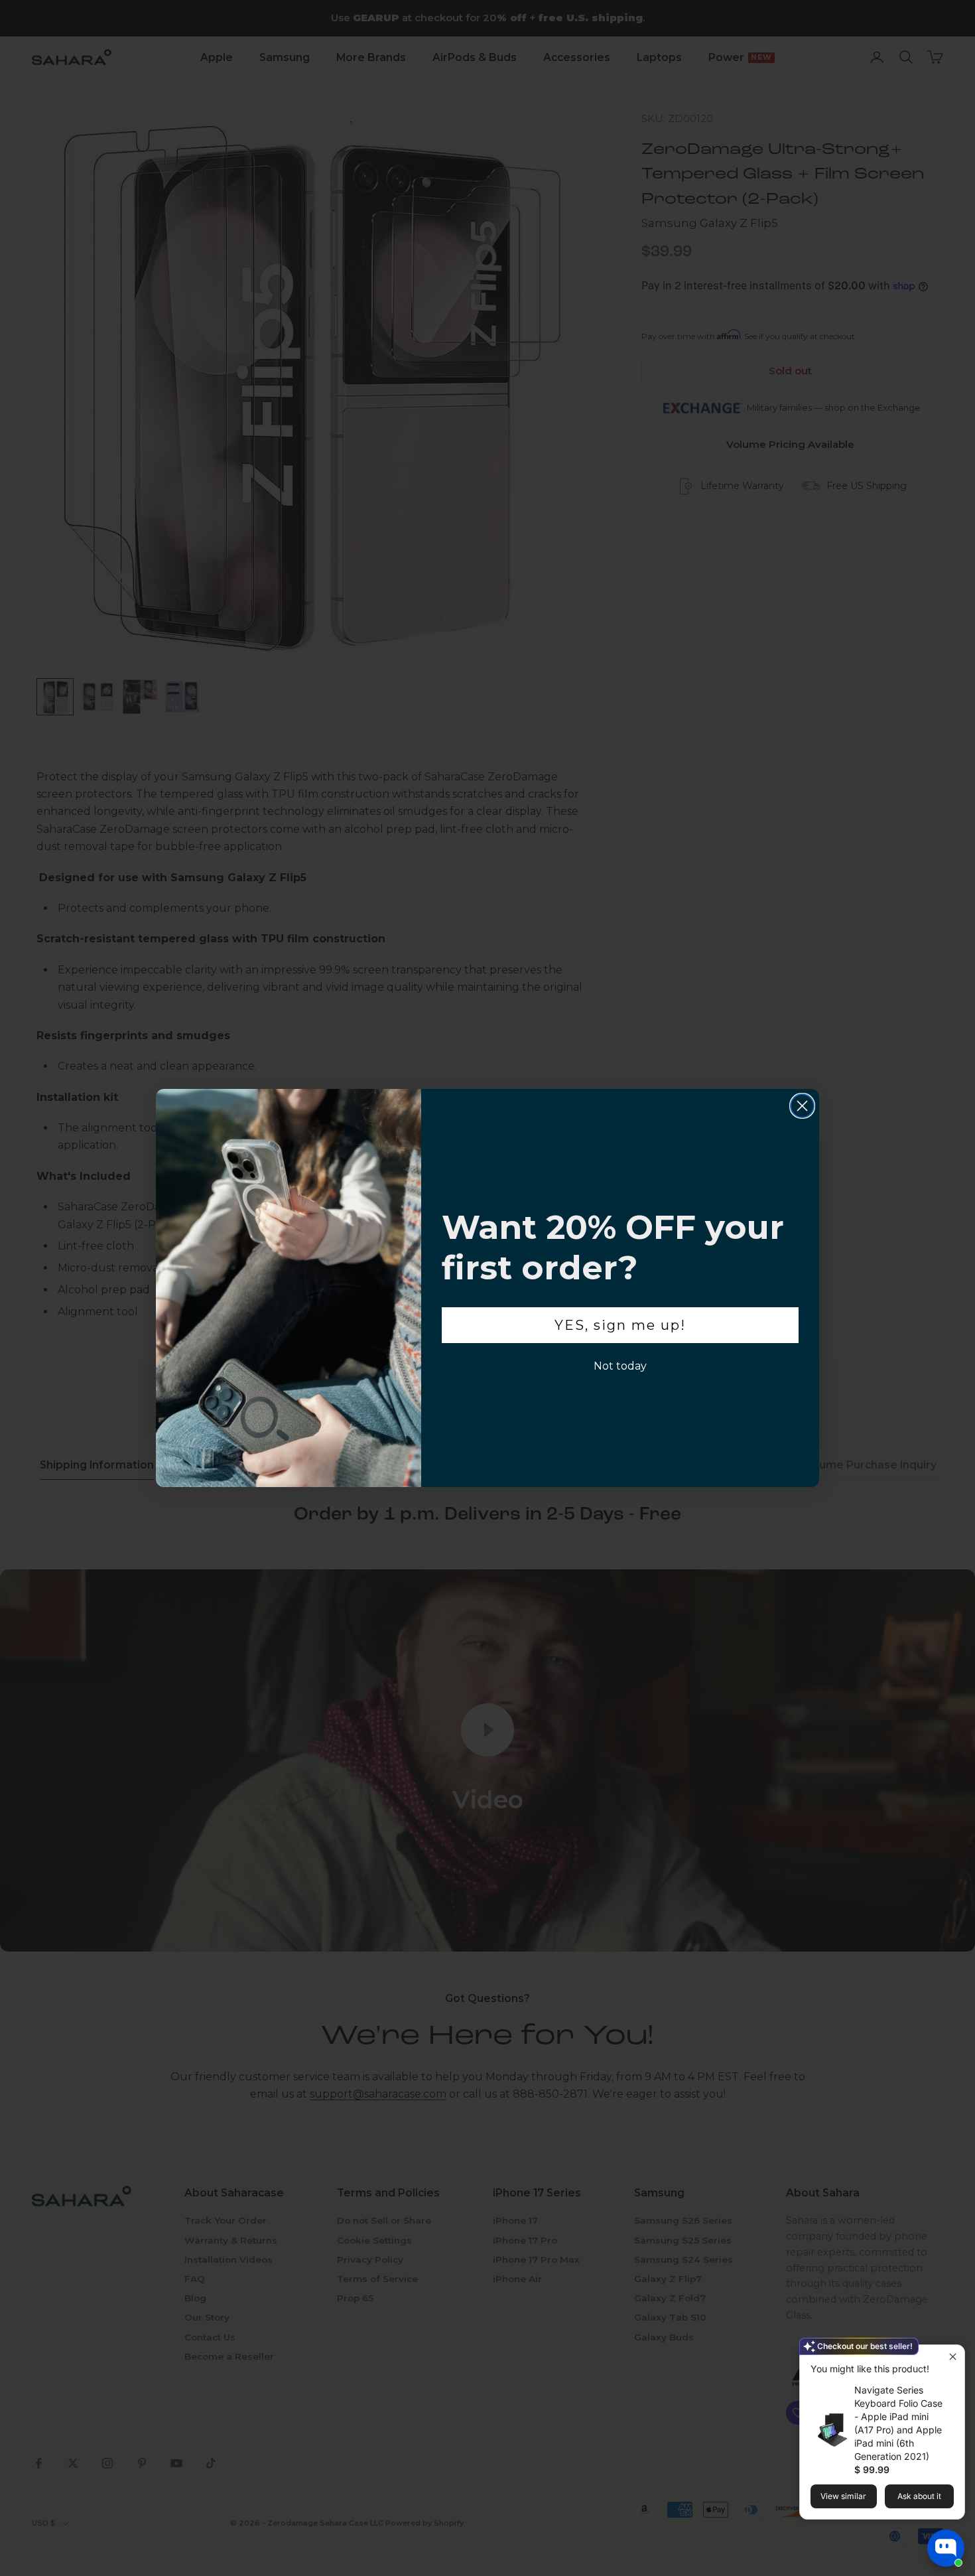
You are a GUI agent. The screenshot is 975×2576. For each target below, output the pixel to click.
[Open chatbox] (946, 2548)
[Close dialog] (802, 1106)
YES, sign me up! (620, 1325)
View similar (843, 2496)
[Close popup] (953, 2357)
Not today (620, 1366)
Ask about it (919, 2496)
